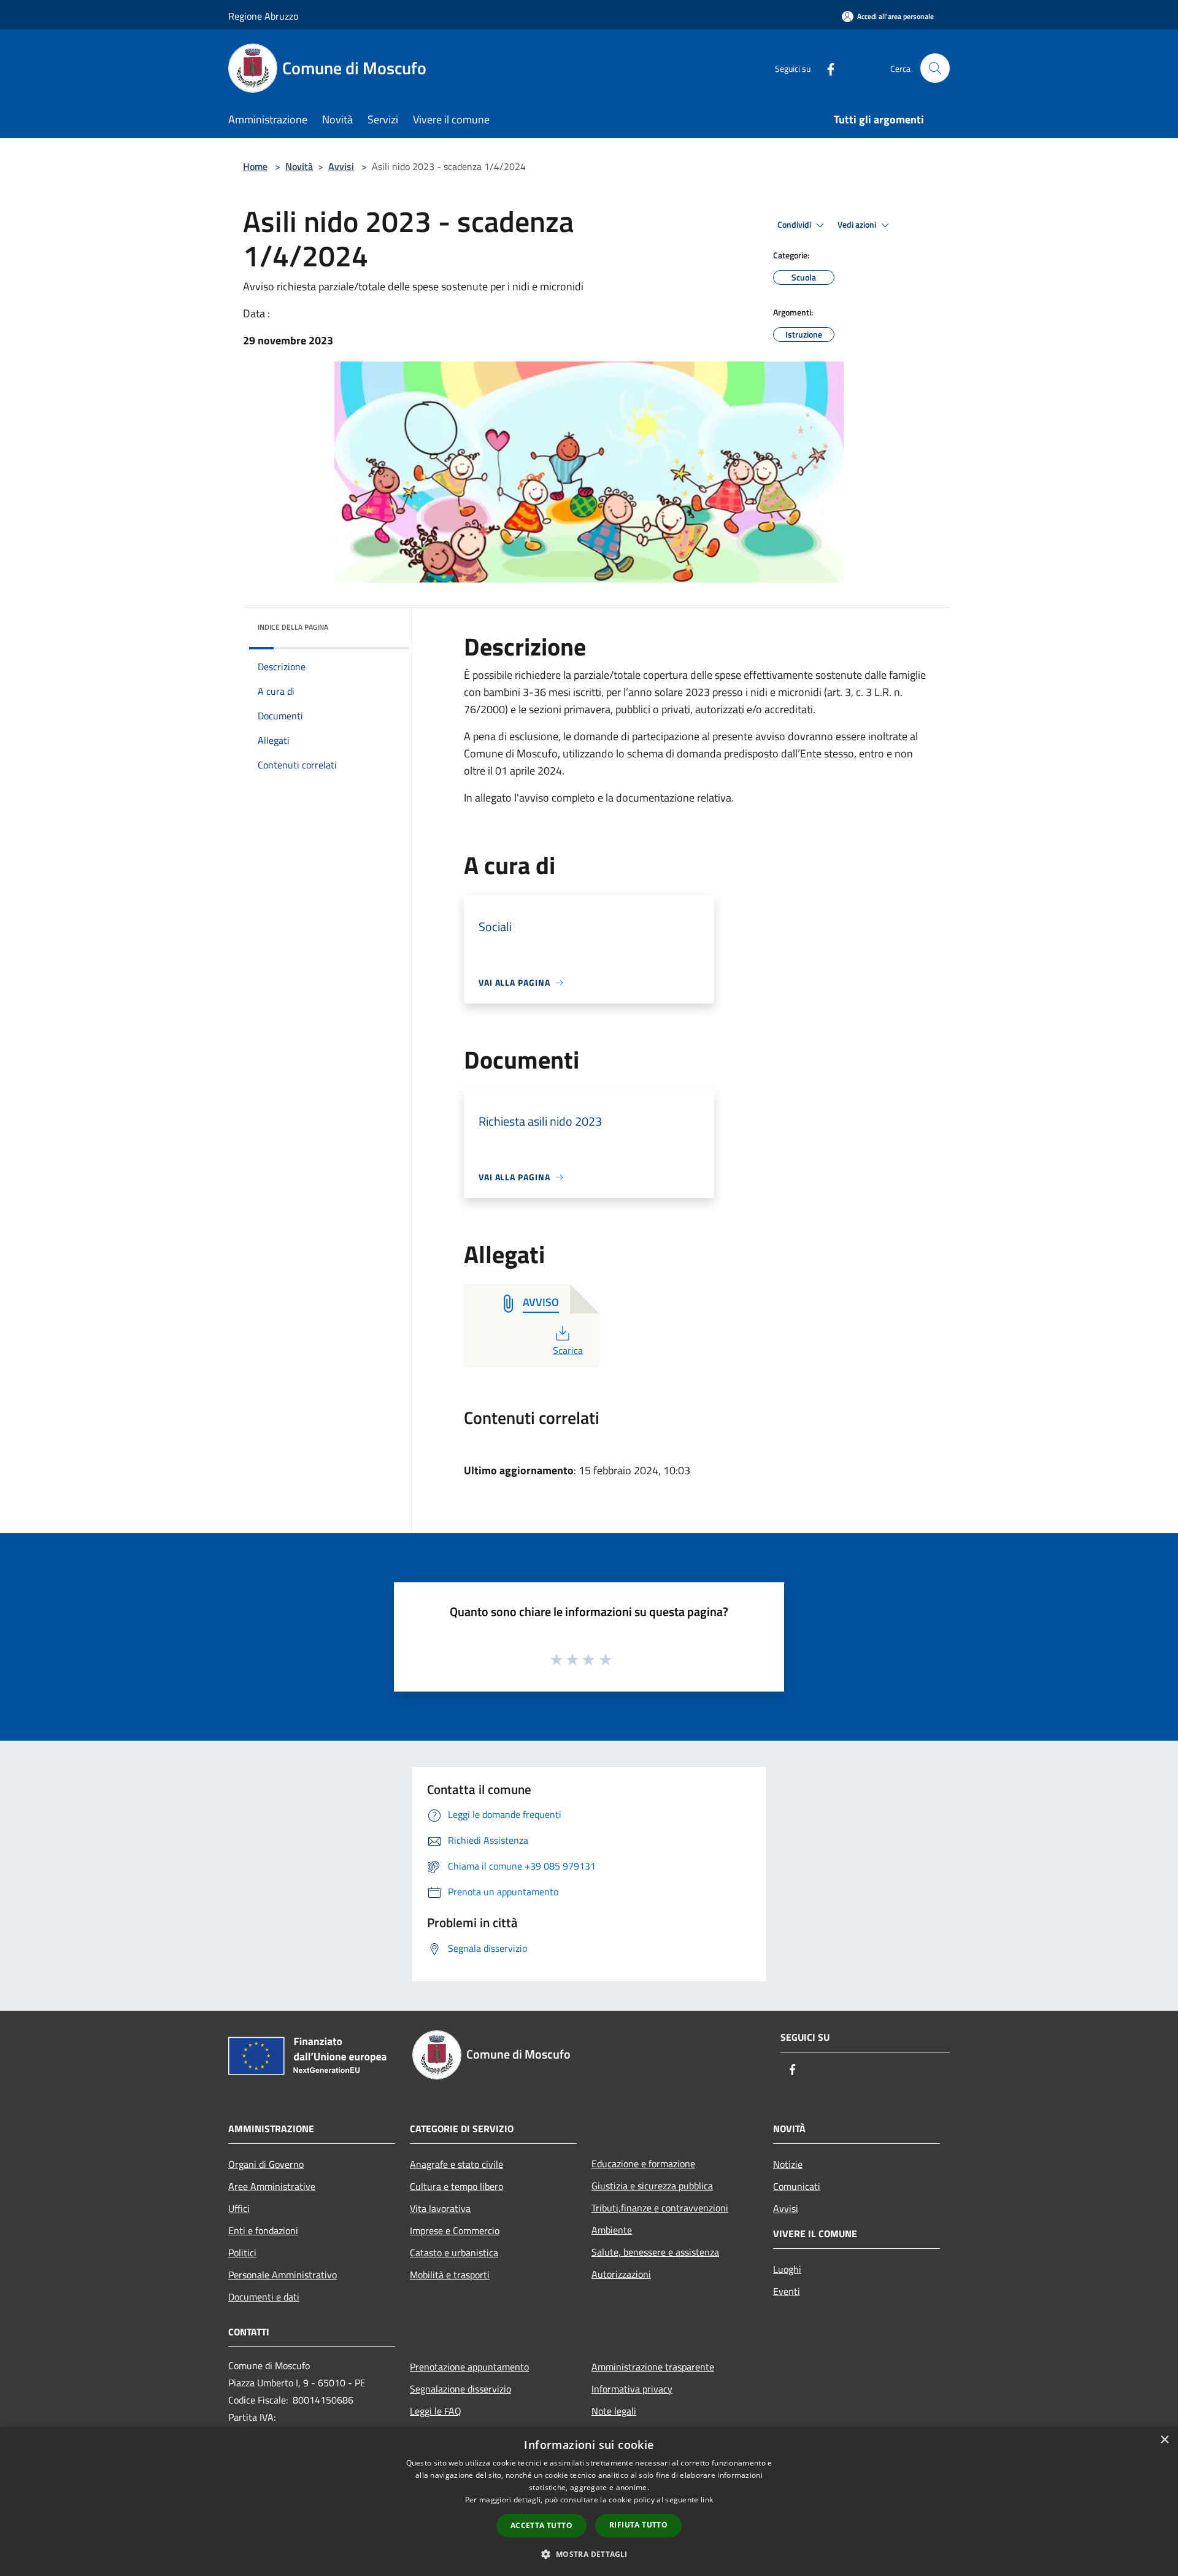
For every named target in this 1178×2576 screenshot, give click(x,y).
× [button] (1164, 2440)
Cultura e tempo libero (456, 2186)
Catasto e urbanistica (454, 2253)
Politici (242, 2253)
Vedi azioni (858, 225)
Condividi (795, 225)
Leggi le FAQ (436, 2411)
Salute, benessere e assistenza (655, 2252)
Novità (299, 166)
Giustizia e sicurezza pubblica (652, 2186)
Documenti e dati (264, 2297)
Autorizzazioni (621, 2274)
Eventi (787, 2291)
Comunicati (797, 2186)
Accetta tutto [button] (541, 2525)
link (707, 2500)
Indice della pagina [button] (293, 627)
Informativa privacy (632, 2389)
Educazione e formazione (643, 2164)
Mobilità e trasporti (450, 2275)
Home (255, 166)
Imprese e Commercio (455, 2230)
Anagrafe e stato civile (456, 2164)
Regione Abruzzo (263, 16)
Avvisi (341, 166)
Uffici (239, 2208)
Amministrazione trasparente (653, 2367)
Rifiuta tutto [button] (638, 2525)
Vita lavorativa (440, 2208)
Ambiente (612, 2230)
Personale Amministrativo (283, 2275)
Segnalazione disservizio (460, 2389)
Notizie (788, 2164)
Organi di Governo (266, 2164)
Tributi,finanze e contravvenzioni (660, 2208)
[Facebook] (826, 68)
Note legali (614, 2411)
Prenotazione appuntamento (469, 2367)
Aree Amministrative (272, 2186)
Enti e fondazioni (263, 2230)
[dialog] (589, 2501)
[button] (589, 2554)
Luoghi (787, 2269)
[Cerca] (935, 68)
